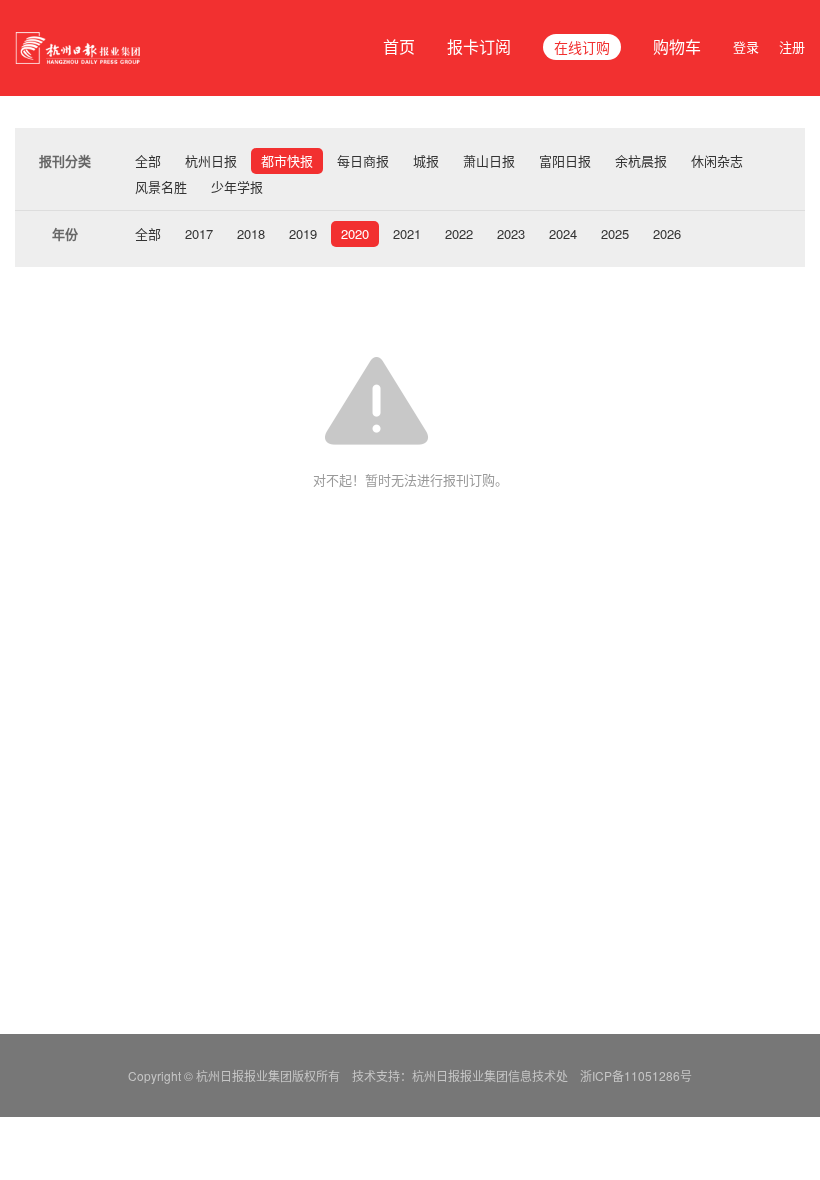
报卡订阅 (479, 46)
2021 (407, 233)
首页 (399, 46)
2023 (511, 233)
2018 (251, 233)
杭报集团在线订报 (80, 48)
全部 (148, 160)
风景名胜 (161, 186)
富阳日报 (565, 160)
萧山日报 (489, 160)
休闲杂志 (717, 160)
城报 (426, 160)
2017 (199, 233)
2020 (355, 233)
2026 (667, 233)
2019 (303, 233)
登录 (746, 46)
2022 (459, 233)
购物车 (677, 46)
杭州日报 (211, 160)
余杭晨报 (641, 160)
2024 (563, 233)
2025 (615, 233)
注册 (792, 46)
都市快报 (287, 160)
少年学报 (237, 186)
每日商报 (363, 160)
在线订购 (582, 47)
